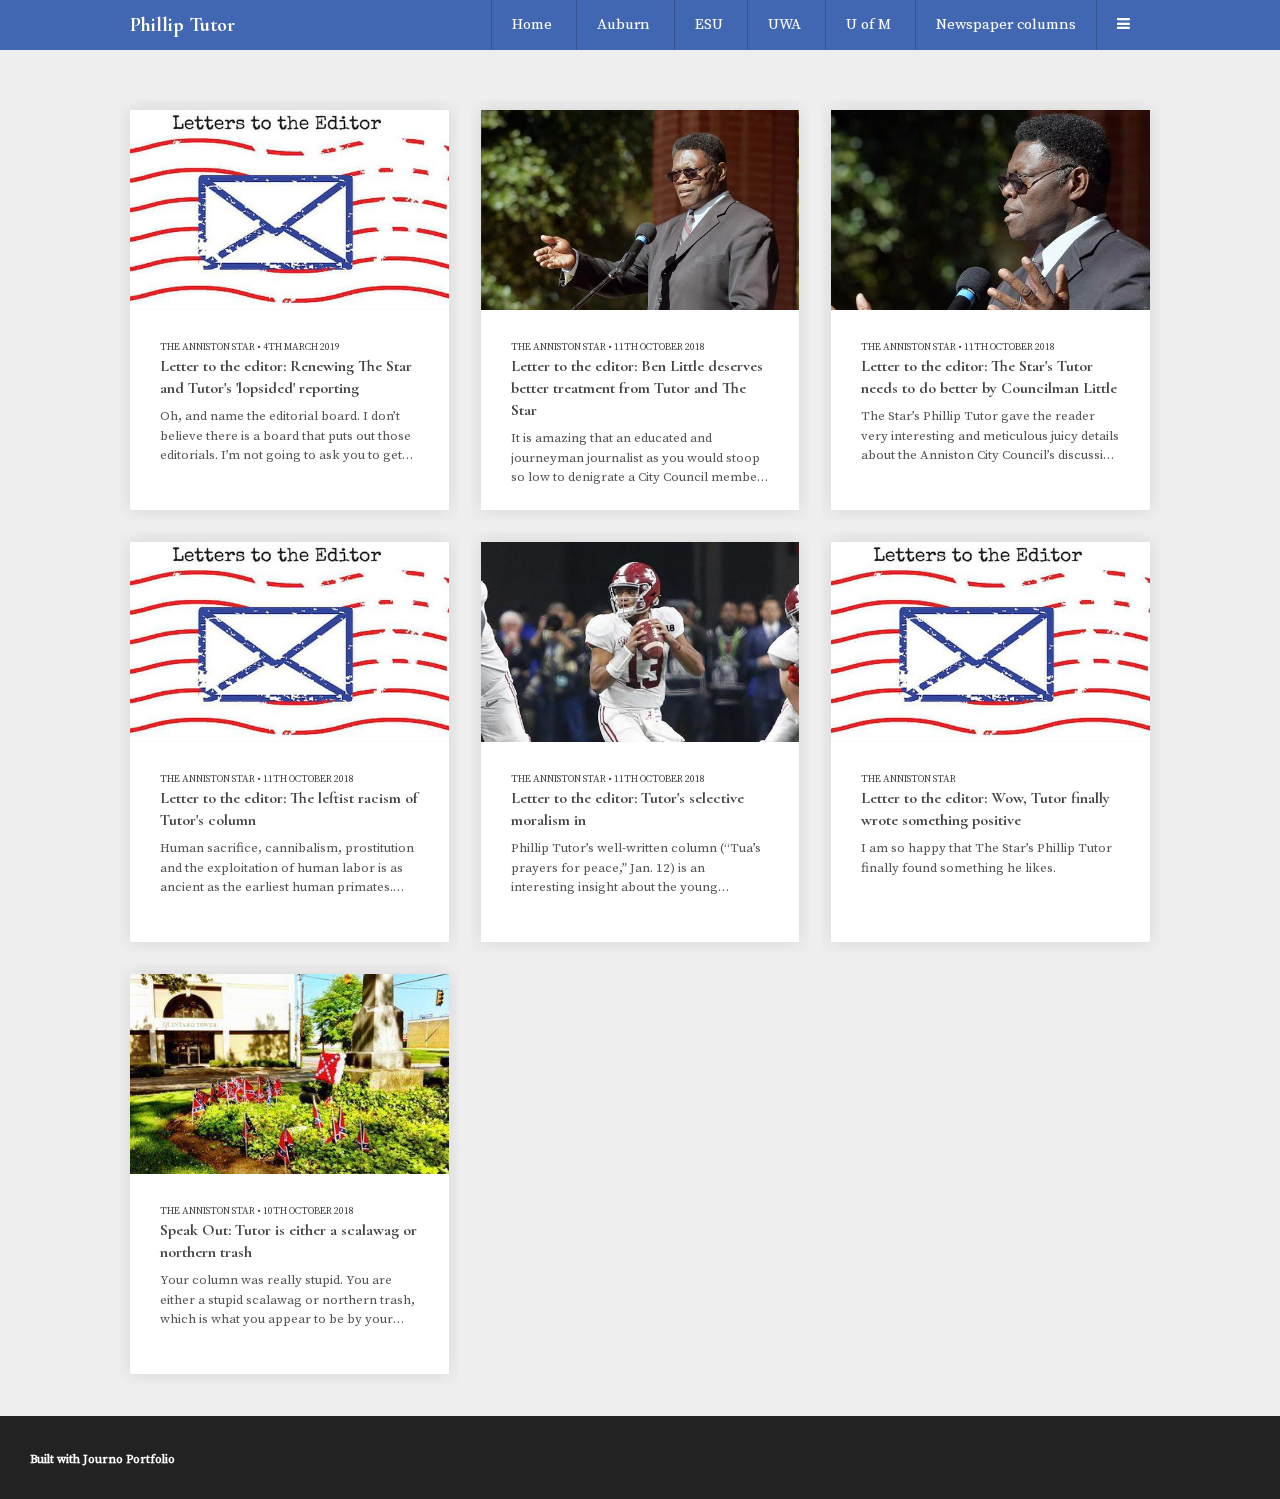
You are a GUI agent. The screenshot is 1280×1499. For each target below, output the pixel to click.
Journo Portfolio (129, 1459)
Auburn (623, 24)
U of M (868, 24)
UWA (784, 24)
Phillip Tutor (182, 25)
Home (532, 24)
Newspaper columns (1006, 24)
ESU (709, 24)
